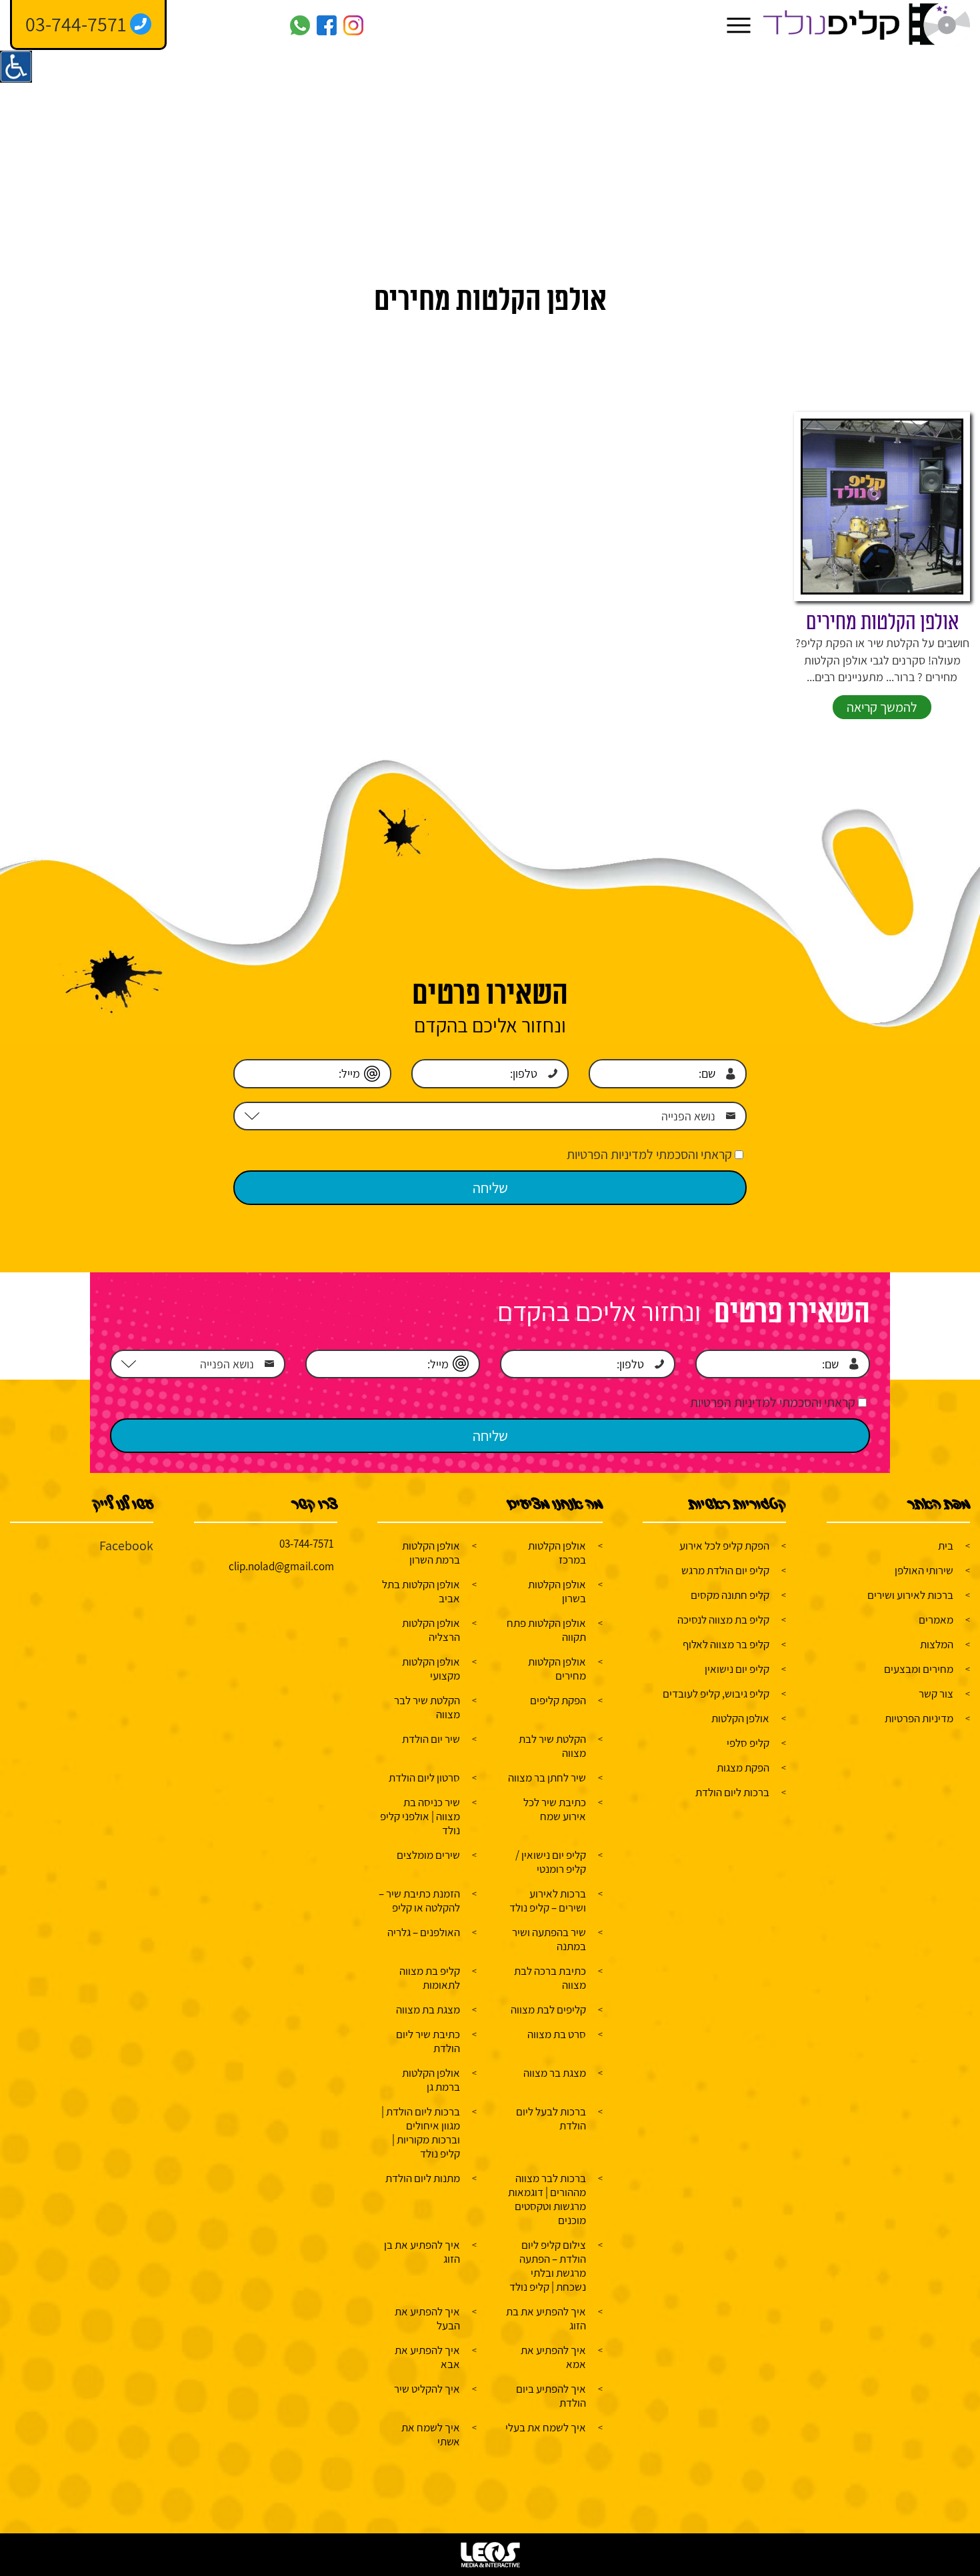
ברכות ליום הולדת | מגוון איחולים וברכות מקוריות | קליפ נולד (421, 2132)
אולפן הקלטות (740, 1718)
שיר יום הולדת (431, 1739)
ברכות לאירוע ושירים (910, 1595)
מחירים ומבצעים (919, 1669)
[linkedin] (220, 25)
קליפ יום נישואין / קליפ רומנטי (551, 1862)
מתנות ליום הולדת (423, 2178)
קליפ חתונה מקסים (730, 1595)
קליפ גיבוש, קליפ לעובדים (716, 1694)
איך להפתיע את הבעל (427, 2318)
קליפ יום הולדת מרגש (725, 1570)
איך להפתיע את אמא (553, 2357)
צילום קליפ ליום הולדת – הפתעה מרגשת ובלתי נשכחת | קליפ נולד (548, 2266)
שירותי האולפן (924, 1570)
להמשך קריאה (882, 707)
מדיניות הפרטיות (919, 1718)
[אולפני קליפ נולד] (867, 25)
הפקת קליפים (558, 1700)
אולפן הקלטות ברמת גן (431, 2080)
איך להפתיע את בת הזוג (546, 2318)
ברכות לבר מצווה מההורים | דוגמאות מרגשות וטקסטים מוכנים (547, 2199)
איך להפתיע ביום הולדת (551, 2396)
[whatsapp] (300, 25)
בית (946, 1546)
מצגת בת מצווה (428, 2009)
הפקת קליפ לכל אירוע (724, 1546)
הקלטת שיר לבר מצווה (427, 1707)
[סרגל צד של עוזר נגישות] (16, 67)
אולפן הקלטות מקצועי (431, 1669)
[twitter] (247, 25)
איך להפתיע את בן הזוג (422, 2252)
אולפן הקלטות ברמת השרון (431, 1553)
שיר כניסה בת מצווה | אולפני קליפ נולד (420, 1816)
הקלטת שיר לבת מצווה (552, 1746)
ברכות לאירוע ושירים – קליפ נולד (548, 1901)
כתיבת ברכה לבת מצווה (550, 1978)
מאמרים (936, 1620)
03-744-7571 (307, 1544)
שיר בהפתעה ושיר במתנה (549, 1939)
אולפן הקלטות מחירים (882, 623)
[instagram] (353, 25)
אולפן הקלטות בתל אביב (421, 1591)
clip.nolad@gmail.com (281, 1566)
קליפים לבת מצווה (548, 2009)
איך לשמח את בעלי (546, 2427)
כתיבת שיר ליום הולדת (428, 2041)
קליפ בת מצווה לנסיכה (723, 1620)
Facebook (126, 1546)
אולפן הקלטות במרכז (557, 1553)
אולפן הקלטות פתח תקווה (546, 1630)
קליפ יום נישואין (737, 1669)
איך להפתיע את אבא (427, 2357)
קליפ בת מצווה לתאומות (430, 1978)
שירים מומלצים (428, 1855)
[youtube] (273, 25)
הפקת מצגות (743, 1768)
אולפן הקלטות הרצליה (431, 1630)
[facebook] (327, 25)
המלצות (937, 1644)
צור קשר (936, 1694)
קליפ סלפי (748, 1743)
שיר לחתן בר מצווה (547, 1778)
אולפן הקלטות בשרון (557, 1591)
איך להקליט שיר (427, 2389)
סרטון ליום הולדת (424, 1778)
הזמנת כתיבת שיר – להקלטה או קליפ (419, 1901)
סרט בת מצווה (557, 2034)
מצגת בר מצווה (555, 2073)
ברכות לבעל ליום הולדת (551, 2118)
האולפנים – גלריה (424, 1932)
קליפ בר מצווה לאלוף (726, 1644)
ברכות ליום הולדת (732, 1792)
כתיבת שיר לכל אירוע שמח (555, 1809)
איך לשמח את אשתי (431, 2434)
